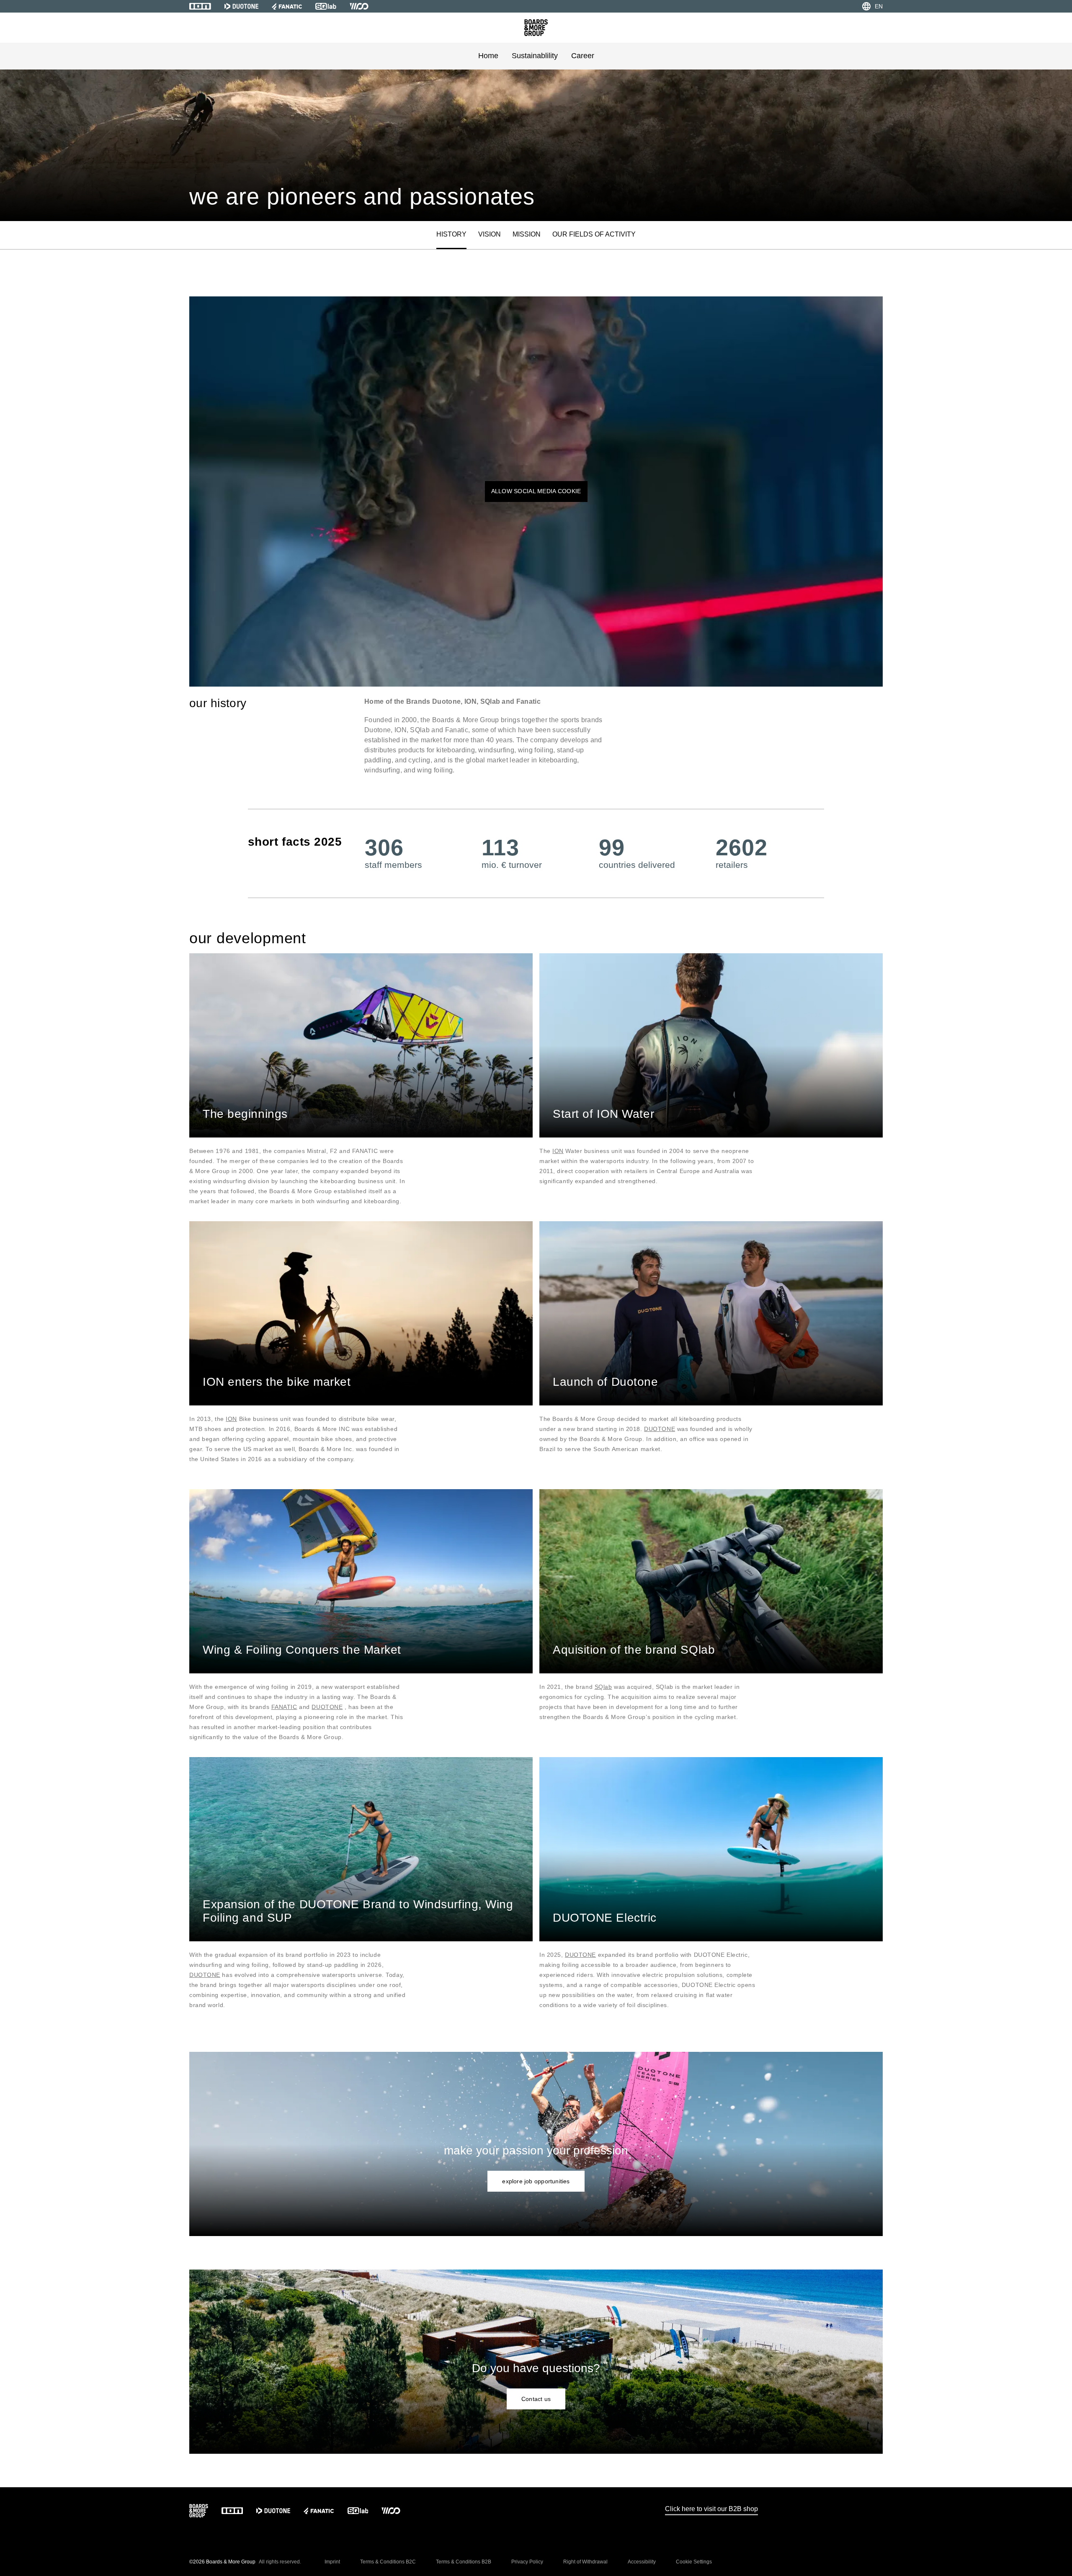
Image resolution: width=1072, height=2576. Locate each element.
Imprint (332, 2562)
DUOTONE (660, 1429)
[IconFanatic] (287, 6)
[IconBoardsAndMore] (536, 28)
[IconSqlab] (326, 6)
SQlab (603, 1687)
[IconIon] (200, 6)
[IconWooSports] (359, 6)
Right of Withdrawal (585, 2562)
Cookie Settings (694, 2562)
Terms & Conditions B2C (388, 2562)
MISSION (527, 234)
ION (558, 1151)
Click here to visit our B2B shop (711, 2509)
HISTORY (451, 234)
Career (583, 56)
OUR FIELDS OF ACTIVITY (594, 234)
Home (488, 56)
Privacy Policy (527, 2562)
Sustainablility (535, 56)
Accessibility (642, 2562)
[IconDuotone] (241, 6)
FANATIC (284, 1707)
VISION (490, 234)
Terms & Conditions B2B (464, 2562)
